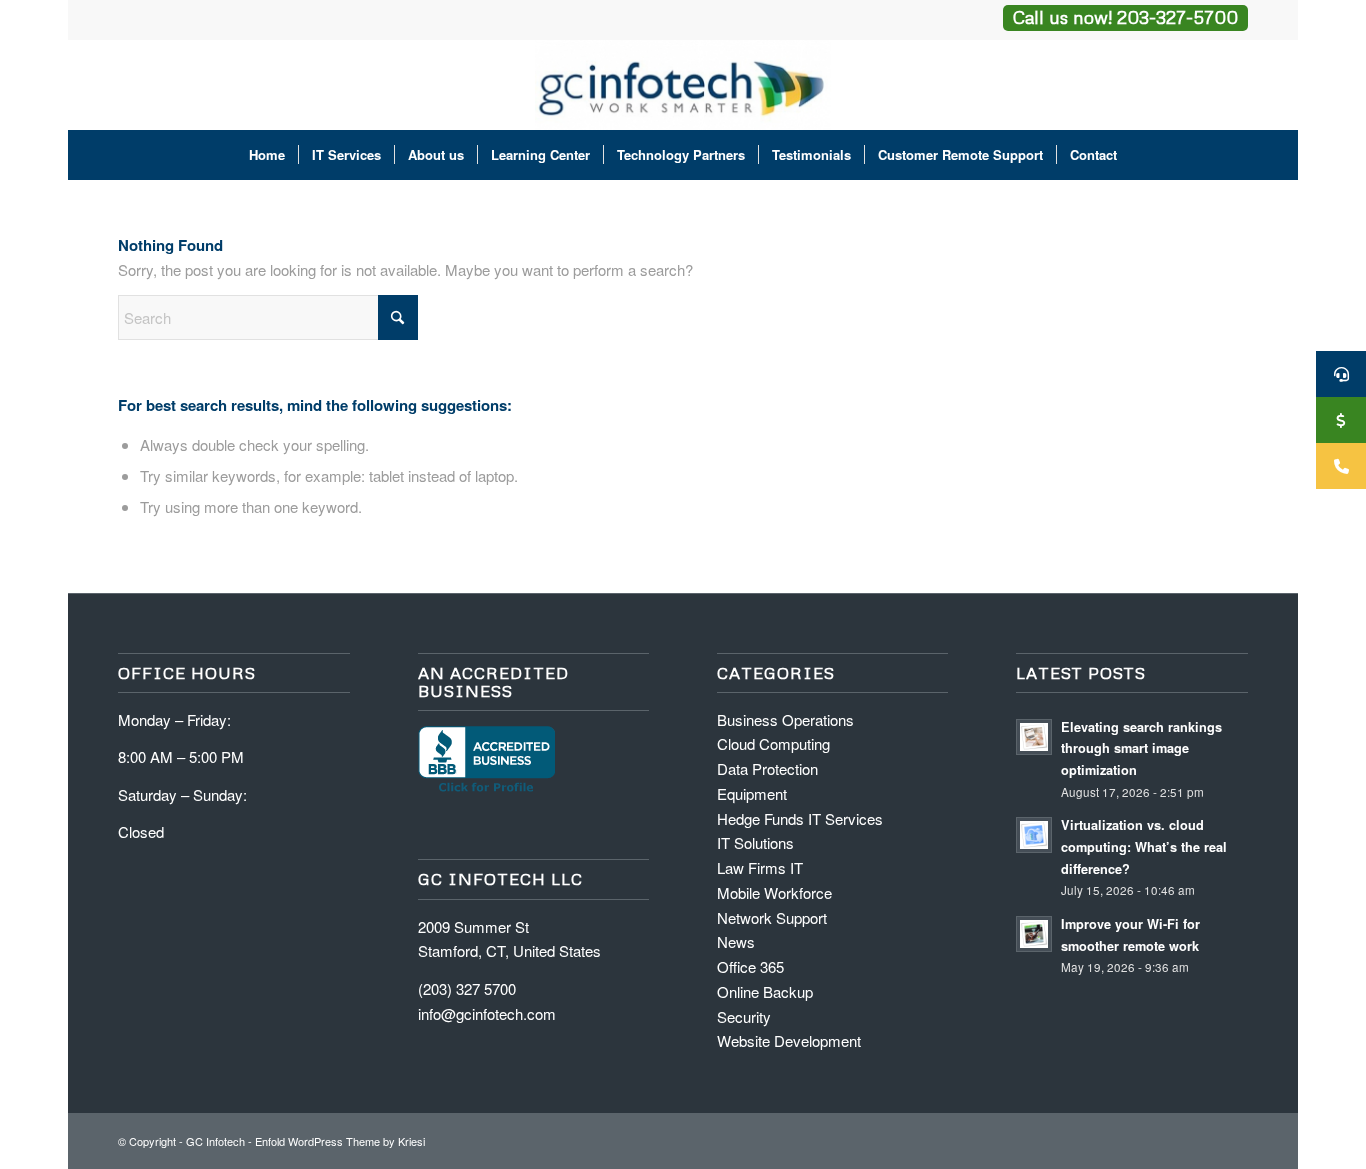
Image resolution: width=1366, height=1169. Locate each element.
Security (744, 1016)
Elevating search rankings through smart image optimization (1141, 748)
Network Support (772, 917)
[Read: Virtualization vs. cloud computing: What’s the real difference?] (1034, 835)
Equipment (752, 793)
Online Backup (765, 991)
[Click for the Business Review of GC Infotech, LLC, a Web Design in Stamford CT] (486, 789)
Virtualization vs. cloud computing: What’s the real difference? (1144, 846)
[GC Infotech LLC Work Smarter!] (683, 85)
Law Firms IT (760, 867)
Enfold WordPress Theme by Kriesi (340, 1141)
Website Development (789, 1040)
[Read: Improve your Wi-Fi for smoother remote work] (1034, 934)
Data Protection (767, 768)
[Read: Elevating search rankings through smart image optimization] (1034, 737)
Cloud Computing (773, 743)
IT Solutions (755, 842)
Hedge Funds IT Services (800, 818)
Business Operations (785, 719)
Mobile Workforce (774, 892)
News (736, 941)
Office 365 (750, 966)
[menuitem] (267, 155)
